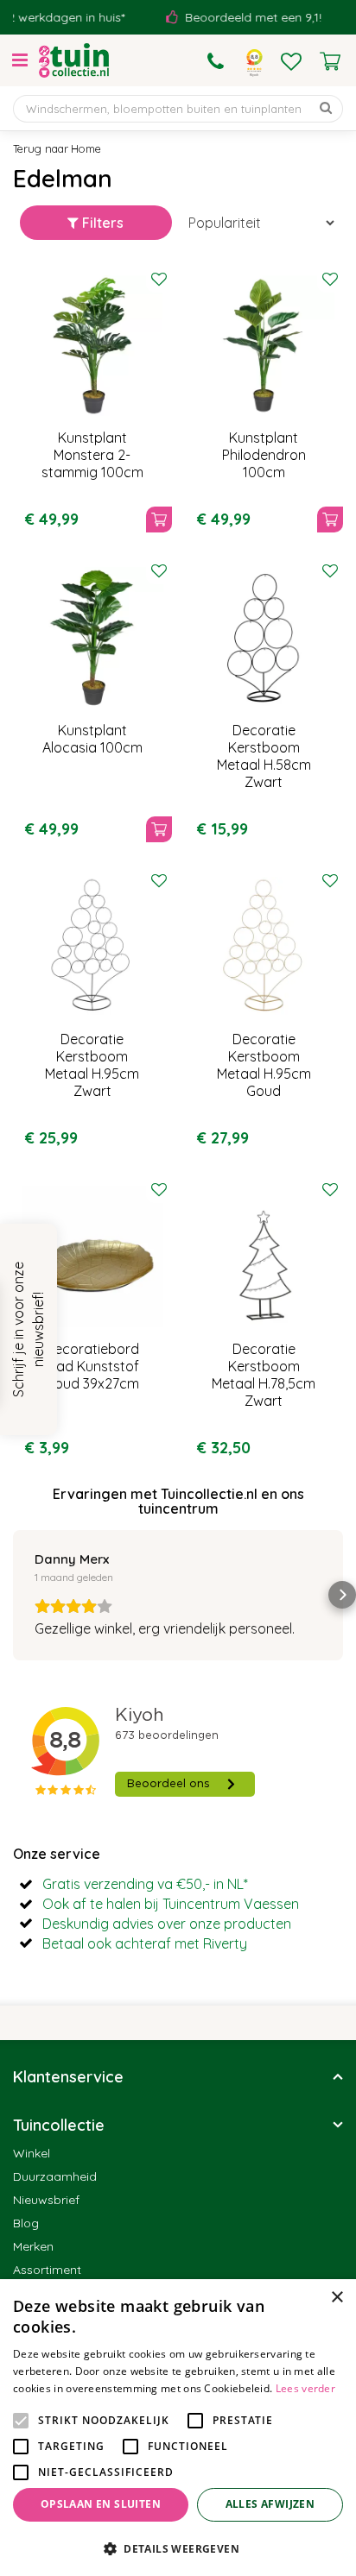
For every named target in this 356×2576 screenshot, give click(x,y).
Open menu (20, 60)
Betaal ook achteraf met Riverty (145, 1943)
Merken (33, 2246)
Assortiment (47, 2270)
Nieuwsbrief (46, 2200)
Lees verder (305, 2388)
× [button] (337, 2298)
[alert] (178, 2428)
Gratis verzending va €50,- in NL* (145, 1884)
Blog (26, 2223)
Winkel (32, 2153)
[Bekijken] (330, 61)
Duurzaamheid (55, 2176)
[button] (14, 1595)
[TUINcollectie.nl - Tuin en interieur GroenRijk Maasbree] (74, 60)
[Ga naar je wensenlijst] (291, 61)
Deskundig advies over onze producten (167, 1924)
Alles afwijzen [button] (270, 2504)
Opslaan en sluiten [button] (101, 2504)
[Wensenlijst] (291, 61)
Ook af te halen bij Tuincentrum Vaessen (171, 1904)
